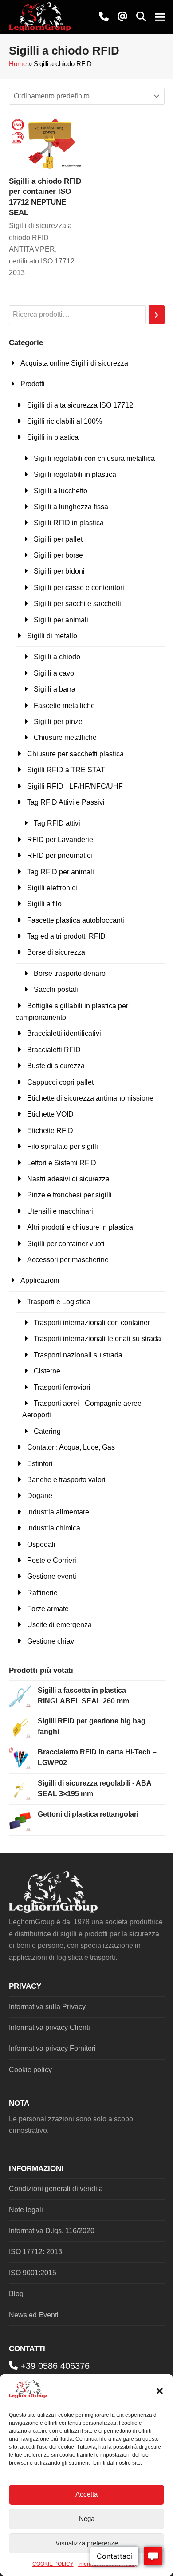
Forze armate (48, 1609)
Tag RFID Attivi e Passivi (66, 802)
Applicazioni (40, 1280)
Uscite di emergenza (59, 1625)
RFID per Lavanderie (60, 840)
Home (18, 64)
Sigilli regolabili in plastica (75, 474)
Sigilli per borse (58, 555)
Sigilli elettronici (52, 888)
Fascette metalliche (64, 706)
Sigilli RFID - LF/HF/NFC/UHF (75, 786)
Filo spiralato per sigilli (63, 1146)
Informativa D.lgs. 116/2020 (52, 2231)
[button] (160, 2391)
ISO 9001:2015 (33, 2273)
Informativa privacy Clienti (49, 2027)
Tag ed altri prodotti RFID (66, 936)
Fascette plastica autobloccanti (76, 920)
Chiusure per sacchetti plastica (75, 754)
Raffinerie (42, 1593)
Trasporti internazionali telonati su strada (97, 1339)
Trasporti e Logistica (59, 1302)
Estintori (40, 1464)
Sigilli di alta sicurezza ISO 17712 (80, 405)
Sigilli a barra (55, 689)
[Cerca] (157, 315)
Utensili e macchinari (60, 1211)
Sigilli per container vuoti (66, 1244)
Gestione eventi (52, 1576)
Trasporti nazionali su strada (78, 1355)
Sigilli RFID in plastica (69, 523)
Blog (16, 2294)
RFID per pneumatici (60, 855)
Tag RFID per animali (61, 872)
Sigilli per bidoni (59, 571)
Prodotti (33, 384)
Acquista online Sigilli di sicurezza (74, 363)
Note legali (26, 2210)
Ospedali (41, 1544)
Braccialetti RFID (54, 1050)
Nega (87, 2519)
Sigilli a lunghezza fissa (71, 507)
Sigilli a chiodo (57, 657)
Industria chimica (54, 1528)
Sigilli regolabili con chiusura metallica (94, 458)
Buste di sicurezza (56, 1066)
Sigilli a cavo (54, 673)
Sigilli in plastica (53, 437)
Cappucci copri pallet (60, 1082)
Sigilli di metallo (52, 636)
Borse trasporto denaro (70, 973)
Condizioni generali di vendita (56, 2189)
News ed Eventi (34, 2315)
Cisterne (47, 1371)
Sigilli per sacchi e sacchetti (77, 604)
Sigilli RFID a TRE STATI (67, 770)
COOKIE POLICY (53, 2564)
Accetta (86, 2494)
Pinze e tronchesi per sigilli (69, 1195)
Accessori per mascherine (68, 1260)
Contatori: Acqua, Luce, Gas (71, 1447)
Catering (47, 1431)
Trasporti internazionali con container (92, 1323)
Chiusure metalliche (65, 737)
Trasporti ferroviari (62, 1387)
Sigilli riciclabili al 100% (65, 421)
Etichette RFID (50, 1131)
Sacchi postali (56, 989)
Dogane (40, 1496)
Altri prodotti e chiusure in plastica (80, 1227)
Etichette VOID (50, 1114)
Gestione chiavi (51, 1641)
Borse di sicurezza (56, 952)
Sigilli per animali (61, 620)
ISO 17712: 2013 (35, 2252)
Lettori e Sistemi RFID (62, 1163)
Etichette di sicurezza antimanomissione (90, 1098)
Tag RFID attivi (57, 823)
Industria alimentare (58, 1512)
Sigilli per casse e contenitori (79, 588)
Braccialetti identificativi (64, 1033)
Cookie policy (30, 2070)
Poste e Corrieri (52, 1560)
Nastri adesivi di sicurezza (68, 1179)
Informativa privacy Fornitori (52, 2048)
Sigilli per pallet (58, 539)
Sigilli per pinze (58, 722)
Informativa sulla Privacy (47, 2007)
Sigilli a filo (44, 904)
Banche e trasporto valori (66, 1480)
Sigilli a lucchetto (61, 491)
